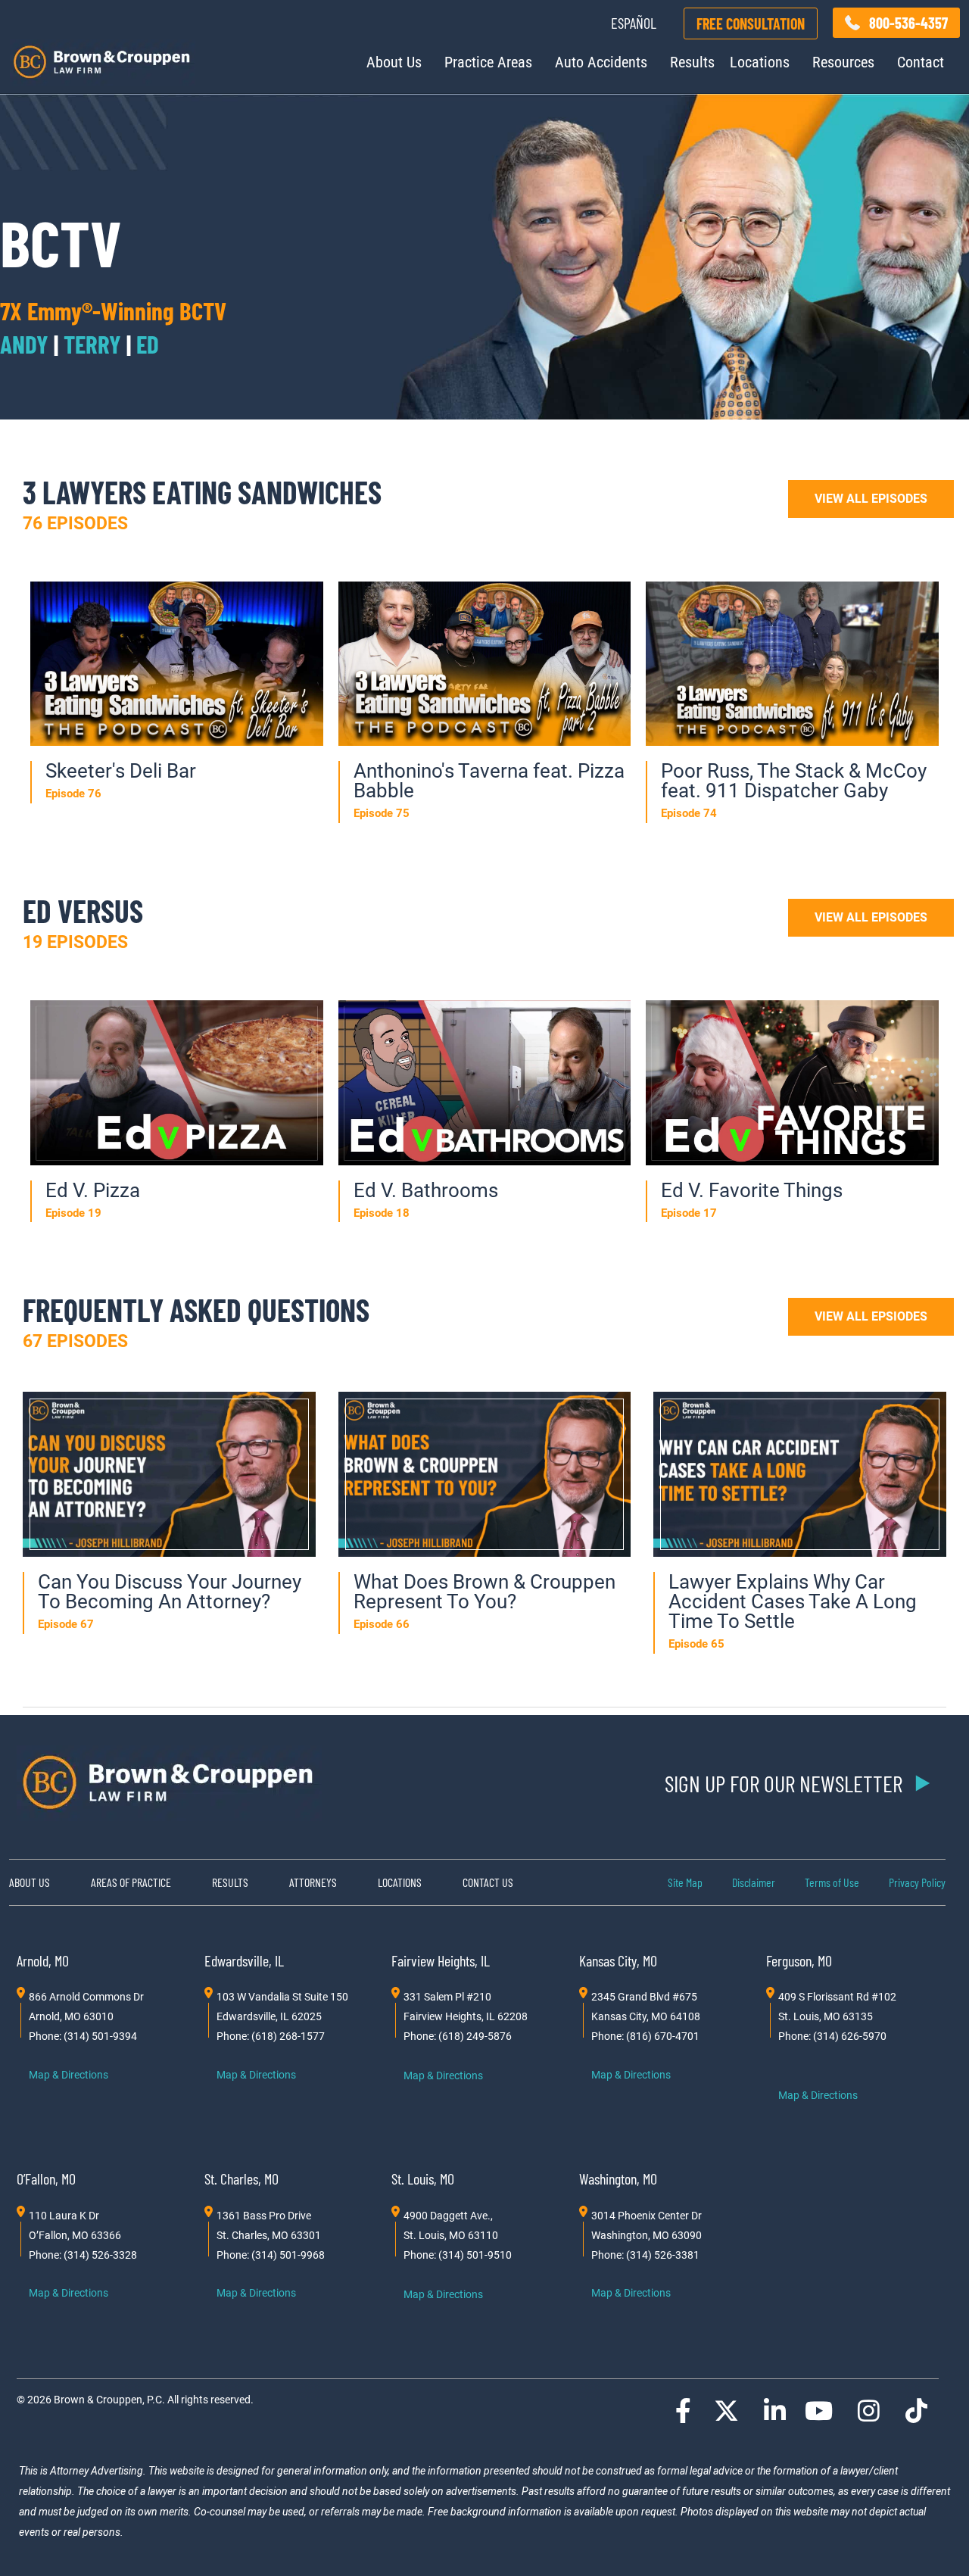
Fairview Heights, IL (441, 1960)
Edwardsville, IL (244, 1960)
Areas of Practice (131, 1882)
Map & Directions (69, 2075)
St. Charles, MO (241, 2178)
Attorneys (313, 1882)
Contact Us (488, 1882)
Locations (760, 62)
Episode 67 (66, 1624)
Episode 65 (696, 1644)
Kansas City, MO (618, 1960)
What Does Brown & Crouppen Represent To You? (484, 1592)
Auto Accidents (601, 62)
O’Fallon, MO (46, 2178)
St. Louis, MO (423, 2178)
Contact (921, 62)
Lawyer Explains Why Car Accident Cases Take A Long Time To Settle (793, 1601)
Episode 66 (382, 1624)
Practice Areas (488, 62)
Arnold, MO (43, 1960)
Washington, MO (618, 2178)
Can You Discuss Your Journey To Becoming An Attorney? (170, 1592)
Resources (843, 62)
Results (692, 62)
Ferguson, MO (799, 1960)
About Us (394, 62)
